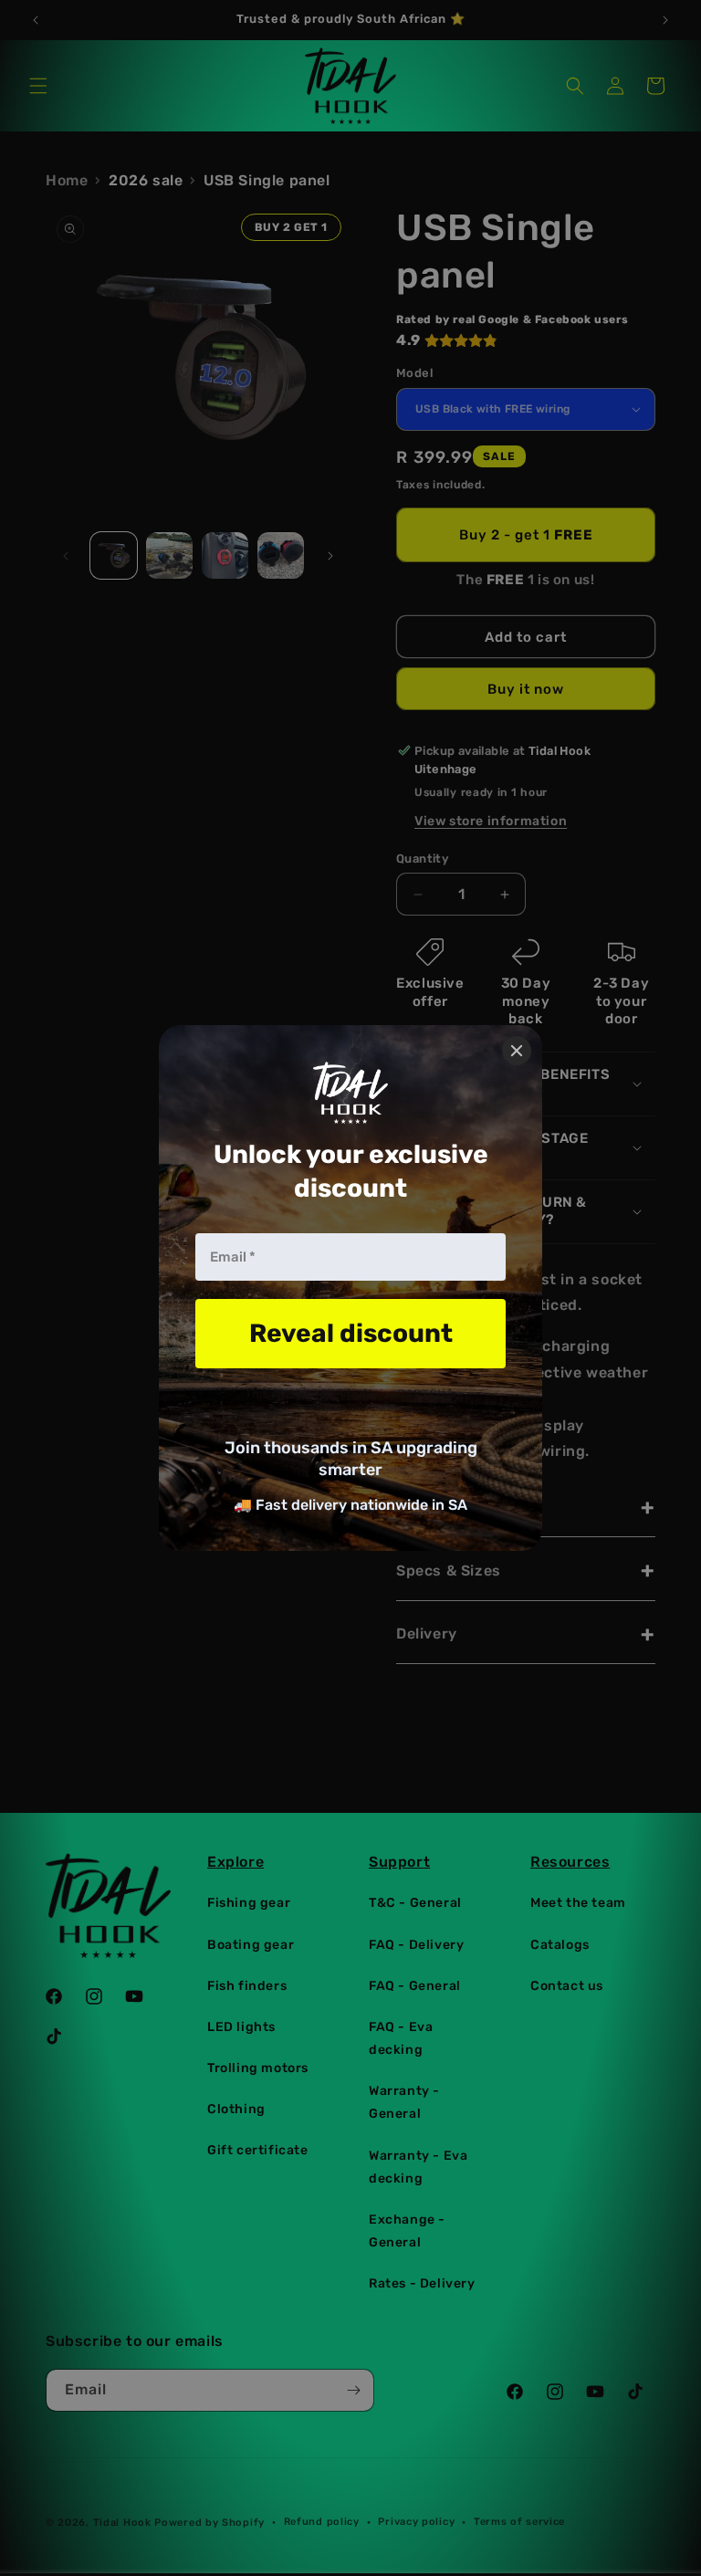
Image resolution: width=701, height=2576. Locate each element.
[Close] (517, 1051)
